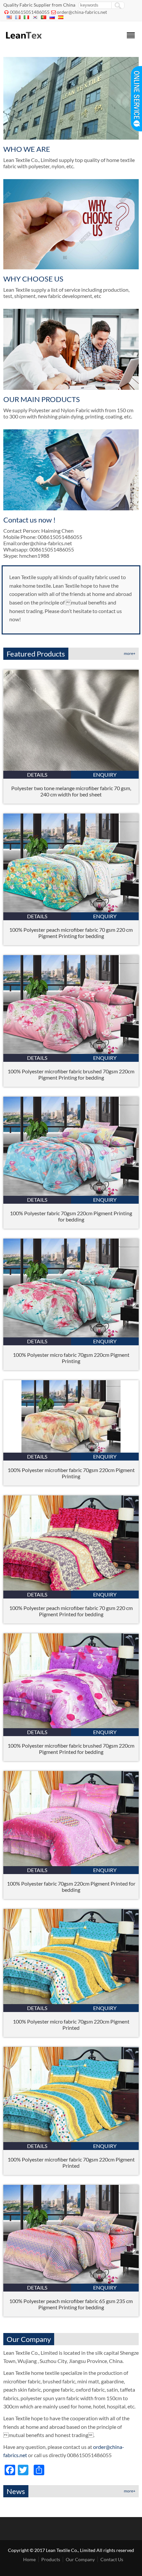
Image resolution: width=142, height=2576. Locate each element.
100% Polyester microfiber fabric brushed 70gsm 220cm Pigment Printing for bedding (71, 1074)
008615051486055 (30, 12)
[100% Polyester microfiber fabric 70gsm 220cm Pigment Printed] (71, 2140)
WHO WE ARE (27, 149)
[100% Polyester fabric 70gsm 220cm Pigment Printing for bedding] (71, 1194)
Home (29, 2559)
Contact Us (112, 2559)
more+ (130, 653)
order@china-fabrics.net (82, 12)
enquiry (105, 775)
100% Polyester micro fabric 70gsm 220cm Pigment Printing (71, 1358)
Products (51, 2559)
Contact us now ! (30, 520)
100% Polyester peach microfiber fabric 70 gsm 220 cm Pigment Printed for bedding (71, 1611)
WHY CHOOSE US (33, 279)
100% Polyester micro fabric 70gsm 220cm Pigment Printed (71, 2025)
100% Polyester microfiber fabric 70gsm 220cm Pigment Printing (71, 1473)
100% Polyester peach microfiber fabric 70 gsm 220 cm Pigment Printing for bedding (71, 933)
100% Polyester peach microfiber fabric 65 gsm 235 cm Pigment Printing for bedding (71, 2304)
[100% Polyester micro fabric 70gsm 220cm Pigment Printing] (71, 1335)
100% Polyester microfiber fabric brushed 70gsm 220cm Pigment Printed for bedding (71, 1749)
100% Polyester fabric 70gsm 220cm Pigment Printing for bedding (71, 1216)
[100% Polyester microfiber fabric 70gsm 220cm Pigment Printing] (71, 1450)
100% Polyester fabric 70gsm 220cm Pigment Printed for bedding (71, 1887)
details (37, 775)
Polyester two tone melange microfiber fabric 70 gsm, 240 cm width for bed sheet (71, 791)
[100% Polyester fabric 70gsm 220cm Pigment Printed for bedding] (71, 1864)
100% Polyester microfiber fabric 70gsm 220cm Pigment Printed (71, 2162)
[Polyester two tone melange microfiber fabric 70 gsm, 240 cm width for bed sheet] (71, 769)
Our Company (80, 2559)
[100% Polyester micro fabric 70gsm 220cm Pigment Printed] (71, 2002)
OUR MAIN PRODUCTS (42, 399)
